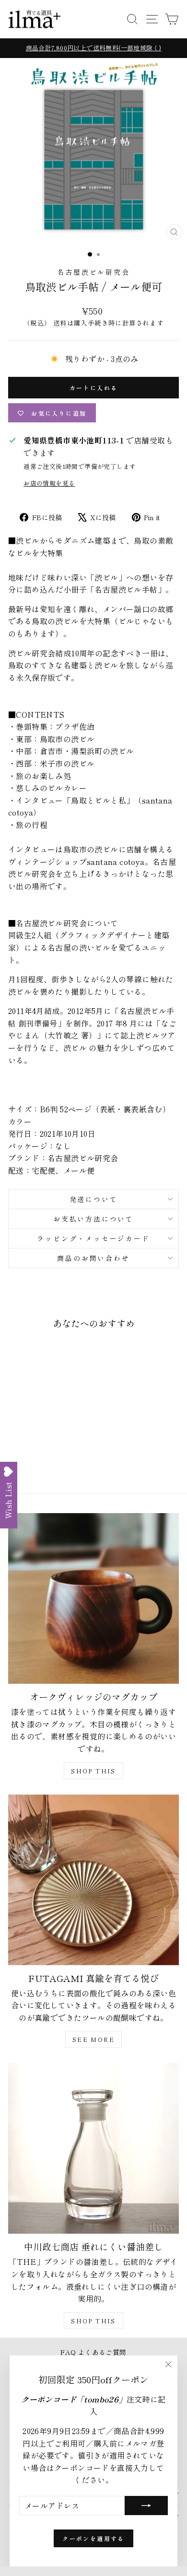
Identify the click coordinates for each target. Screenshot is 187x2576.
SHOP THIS (93, 1771)
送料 (60, 323)
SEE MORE (93, 2039)
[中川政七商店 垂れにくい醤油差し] (93, 2148)
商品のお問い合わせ (93, 1258)
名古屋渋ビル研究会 (93, 272)
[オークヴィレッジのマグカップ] (93, 1598)
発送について (94, 1199)
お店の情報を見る (49, 483)
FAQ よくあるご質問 (93, 2352)
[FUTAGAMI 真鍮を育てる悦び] (93, 1880)
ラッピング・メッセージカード (93, 1238)
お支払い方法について (93, 1219)
